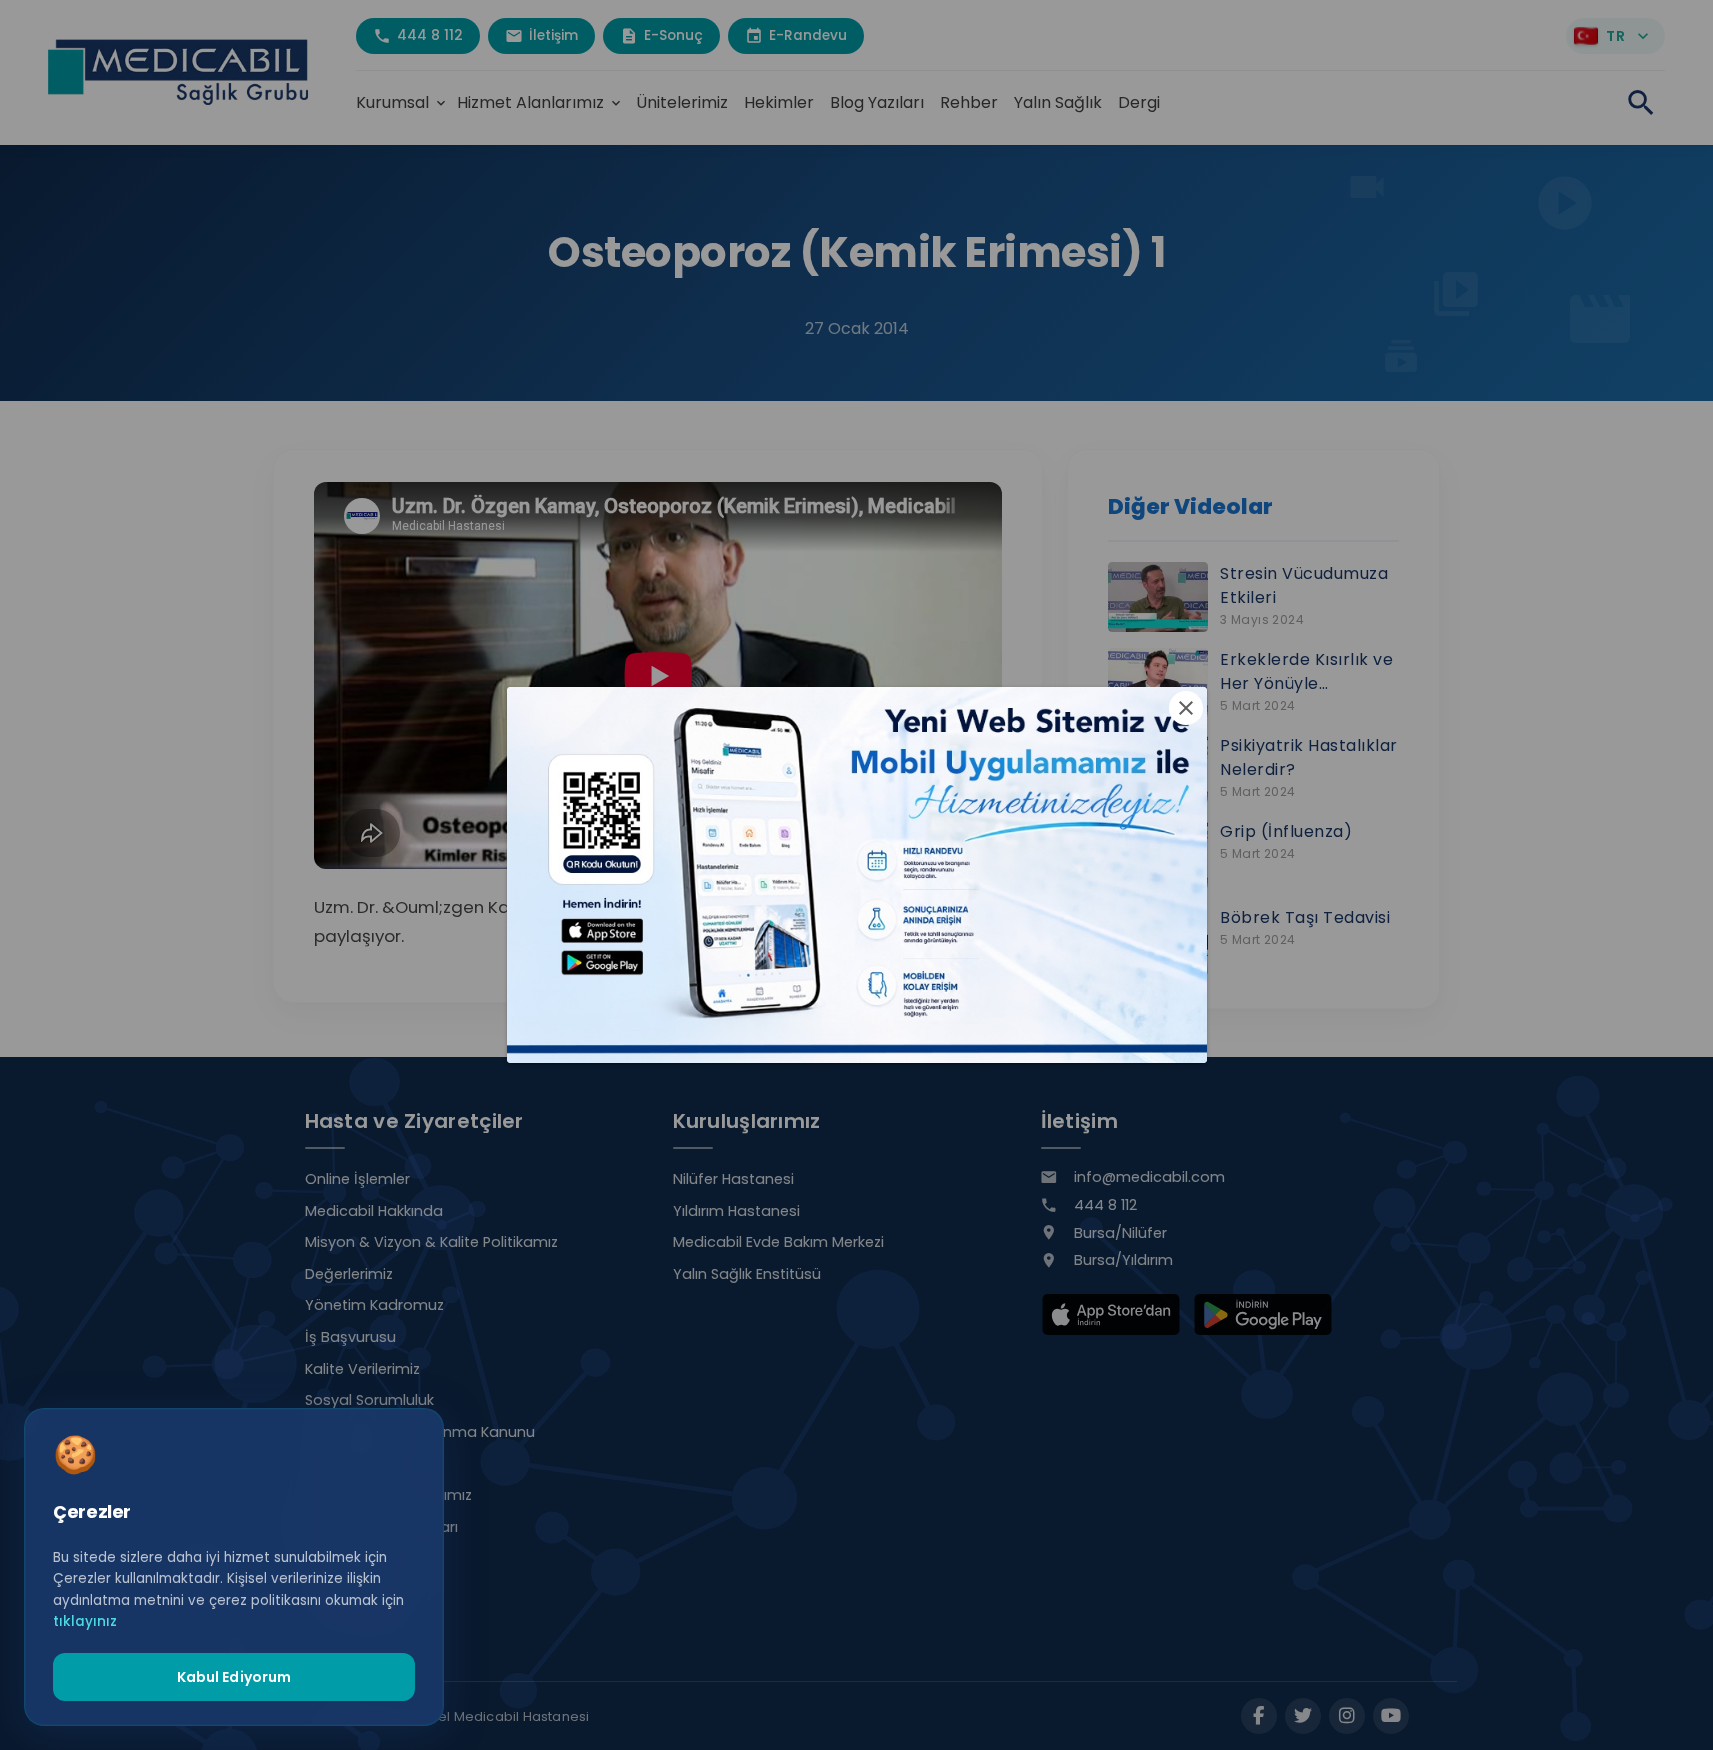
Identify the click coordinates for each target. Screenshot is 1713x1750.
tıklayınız (85, 1621)
